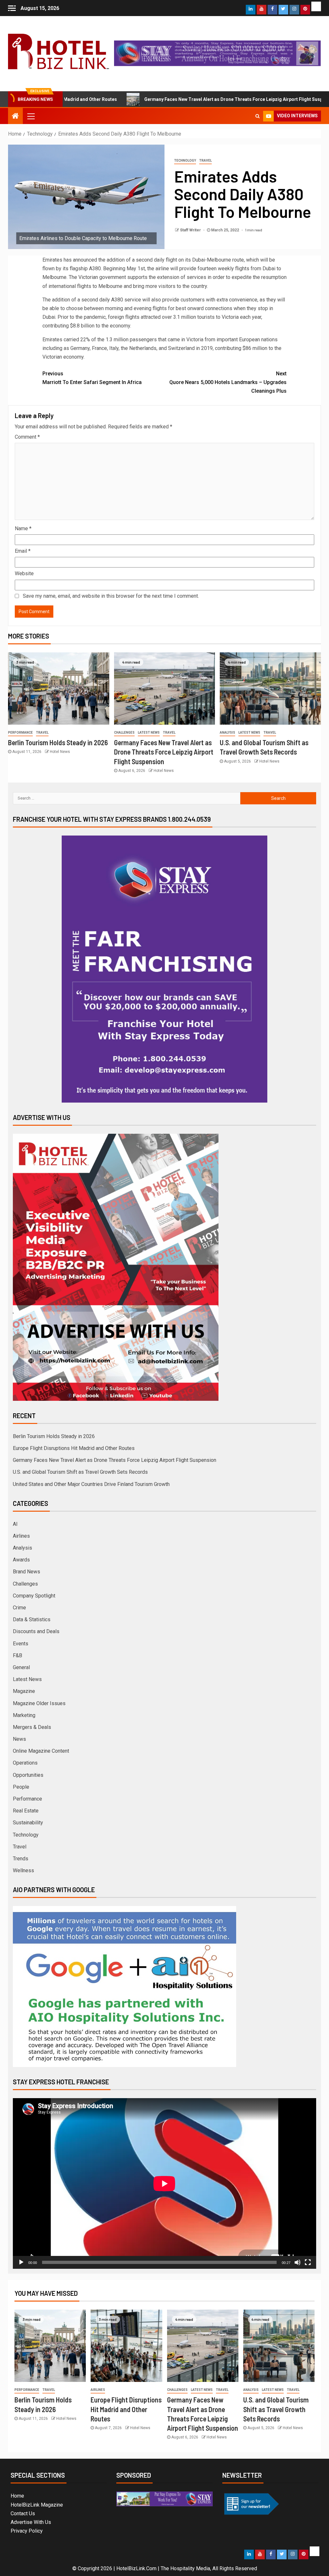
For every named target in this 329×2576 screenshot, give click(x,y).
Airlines (21, 1536)
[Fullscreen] (308, 2262)
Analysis (227, 733)
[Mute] (298, 2262)
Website (24, 573)
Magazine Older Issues (39, 1703)
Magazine (24, 1691)
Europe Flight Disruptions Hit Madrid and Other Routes (74, 1448)
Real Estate (26, 1811)
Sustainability (28, 1823)
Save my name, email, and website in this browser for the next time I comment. (111, 596)
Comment (27, 437)
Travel (205, 161)
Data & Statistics (32, 1619)
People (21, 1787)
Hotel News (60, 752)
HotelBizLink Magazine (37, 2505)
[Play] (21, 2262)
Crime (19, 1608)
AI (15, 1524)
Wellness (23, 1870)
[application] (164, 2183)
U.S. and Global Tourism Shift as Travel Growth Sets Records (80, 1472)
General (21, 1667)
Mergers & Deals (32, 1727)
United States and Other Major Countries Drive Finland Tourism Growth (91, 1484)
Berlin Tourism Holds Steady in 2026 (58, 742)
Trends (21, 1859)
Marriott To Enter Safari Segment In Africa (92, 378)
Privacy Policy (27, 2531)
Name (23, 528)
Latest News (149, 733)
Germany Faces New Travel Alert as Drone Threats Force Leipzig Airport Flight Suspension (174, 99)
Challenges (124, 733)
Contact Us (23, 2513)
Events (21, 1644)
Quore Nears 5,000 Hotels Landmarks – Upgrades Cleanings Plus (228, 382)
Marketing (24, 1715)
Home (17, 2496)
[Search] (258, 116)
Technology (185, 161)
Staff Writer (191, 230)
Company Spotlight (34, 1596)
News (19, 1739)
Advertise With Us (31, 2522)
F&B (18, 1655)
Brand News (27, 1572)
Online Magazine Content (41, 1751)
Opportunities (28, 1775)
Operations (25, 1763)
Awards (21, 1560)
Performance (20, 733)
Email (23, 551)
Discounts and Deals (36, 1631)
